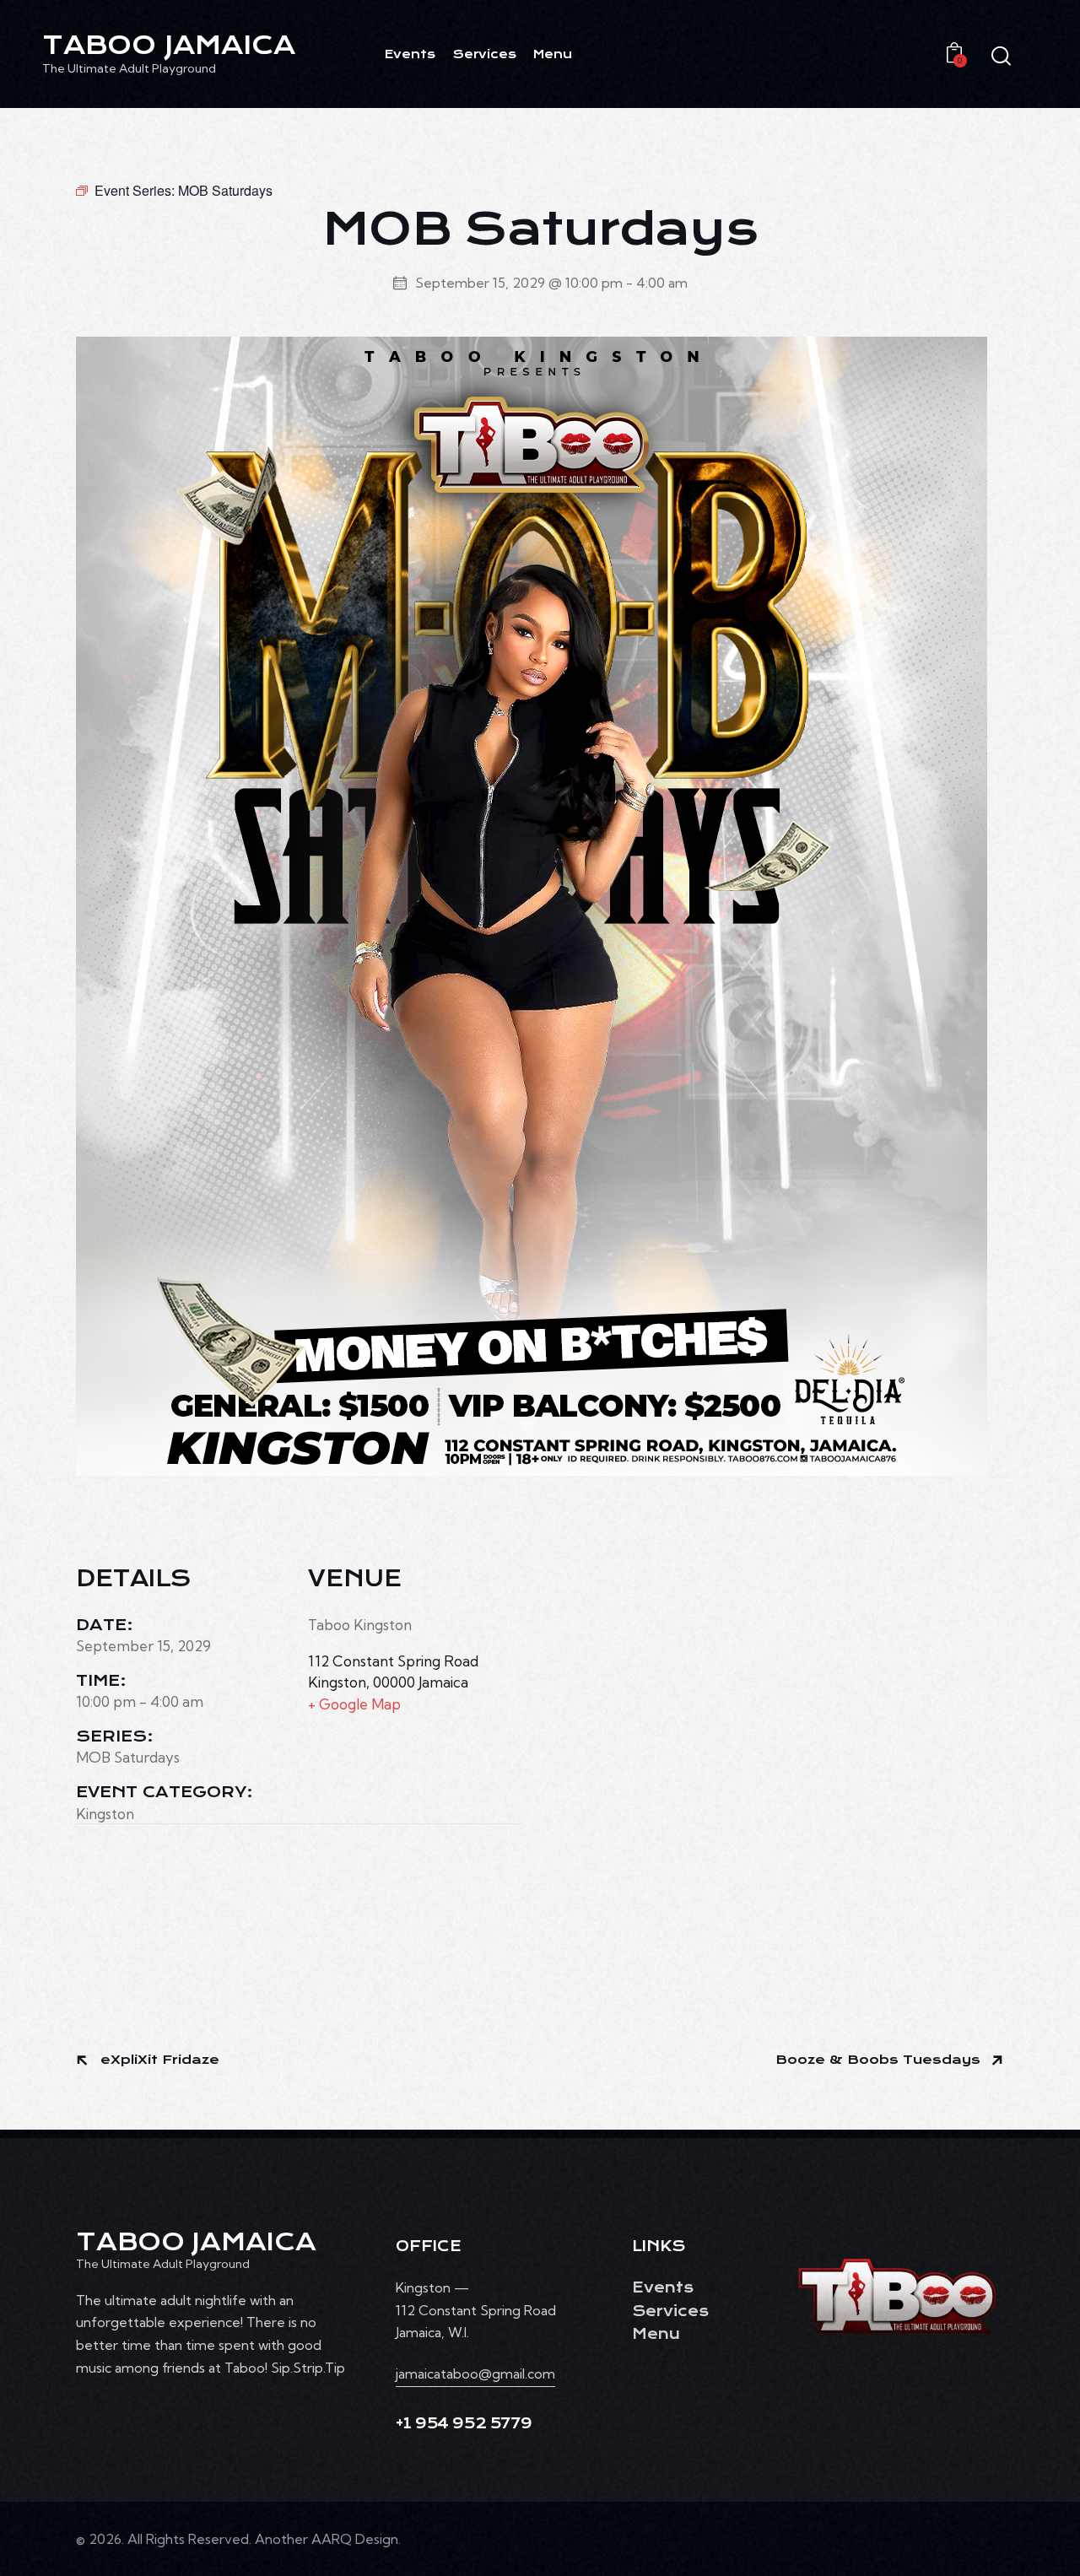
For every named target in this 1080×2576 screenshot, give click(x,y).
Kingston (105, 1814)
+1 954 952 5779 (464, 2424)
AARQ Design (355, 2539)
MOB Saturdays (128, 1757)
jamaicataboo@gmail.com (475, 2373)
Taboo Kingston (360, 1625)
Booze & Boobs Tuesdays (880, 2060)
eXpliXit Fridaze (158, 2060)
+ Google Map (354, 1704)
